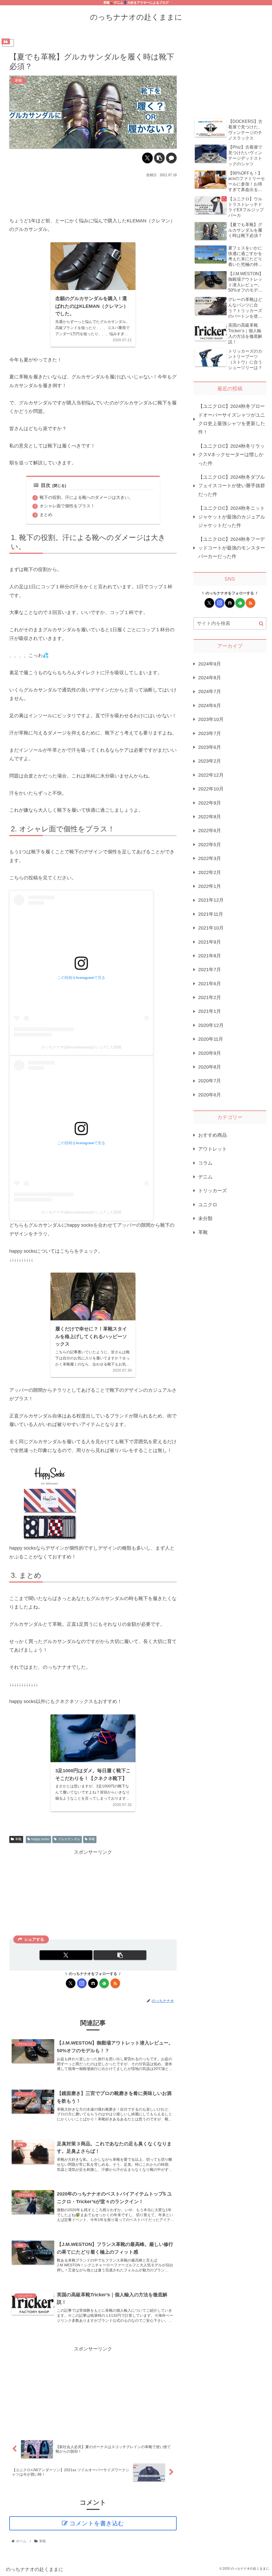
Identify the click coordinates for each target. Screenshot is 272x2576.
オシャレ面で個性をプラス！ (67, 506)
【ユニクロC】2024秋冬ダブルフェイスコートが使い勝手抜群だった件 (232, 486)
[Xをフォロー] (71, 1983)
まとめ (46, 515)
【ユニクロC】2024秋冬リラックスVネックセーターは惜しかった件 (231, 455)
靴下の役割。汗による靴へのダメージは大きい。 (86, 497)
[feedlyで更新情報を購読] (104, 1983)
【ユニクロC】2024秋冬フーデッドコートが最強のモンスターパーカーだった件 (232, 548)
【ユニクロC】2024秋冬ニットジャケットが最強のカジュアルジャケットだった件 (232, 517)
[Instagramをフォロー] (82, 1983)
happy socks (40, 1839)
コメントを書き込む (97, 2523)
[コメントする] (171, 158)
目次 (46, 485)
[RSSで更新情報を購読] (115, 1983)
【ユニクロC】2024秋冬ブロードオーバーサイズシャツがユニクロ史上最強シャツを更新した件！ (232, 419)
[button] (159, 158)
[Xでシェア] (147, 158)
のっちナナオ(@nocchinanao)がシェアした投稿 (81, 1047)
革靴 (18, 1839)
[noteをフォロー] (93, 1983)
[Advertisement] (93, 195)
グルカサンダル (69, 1839)
